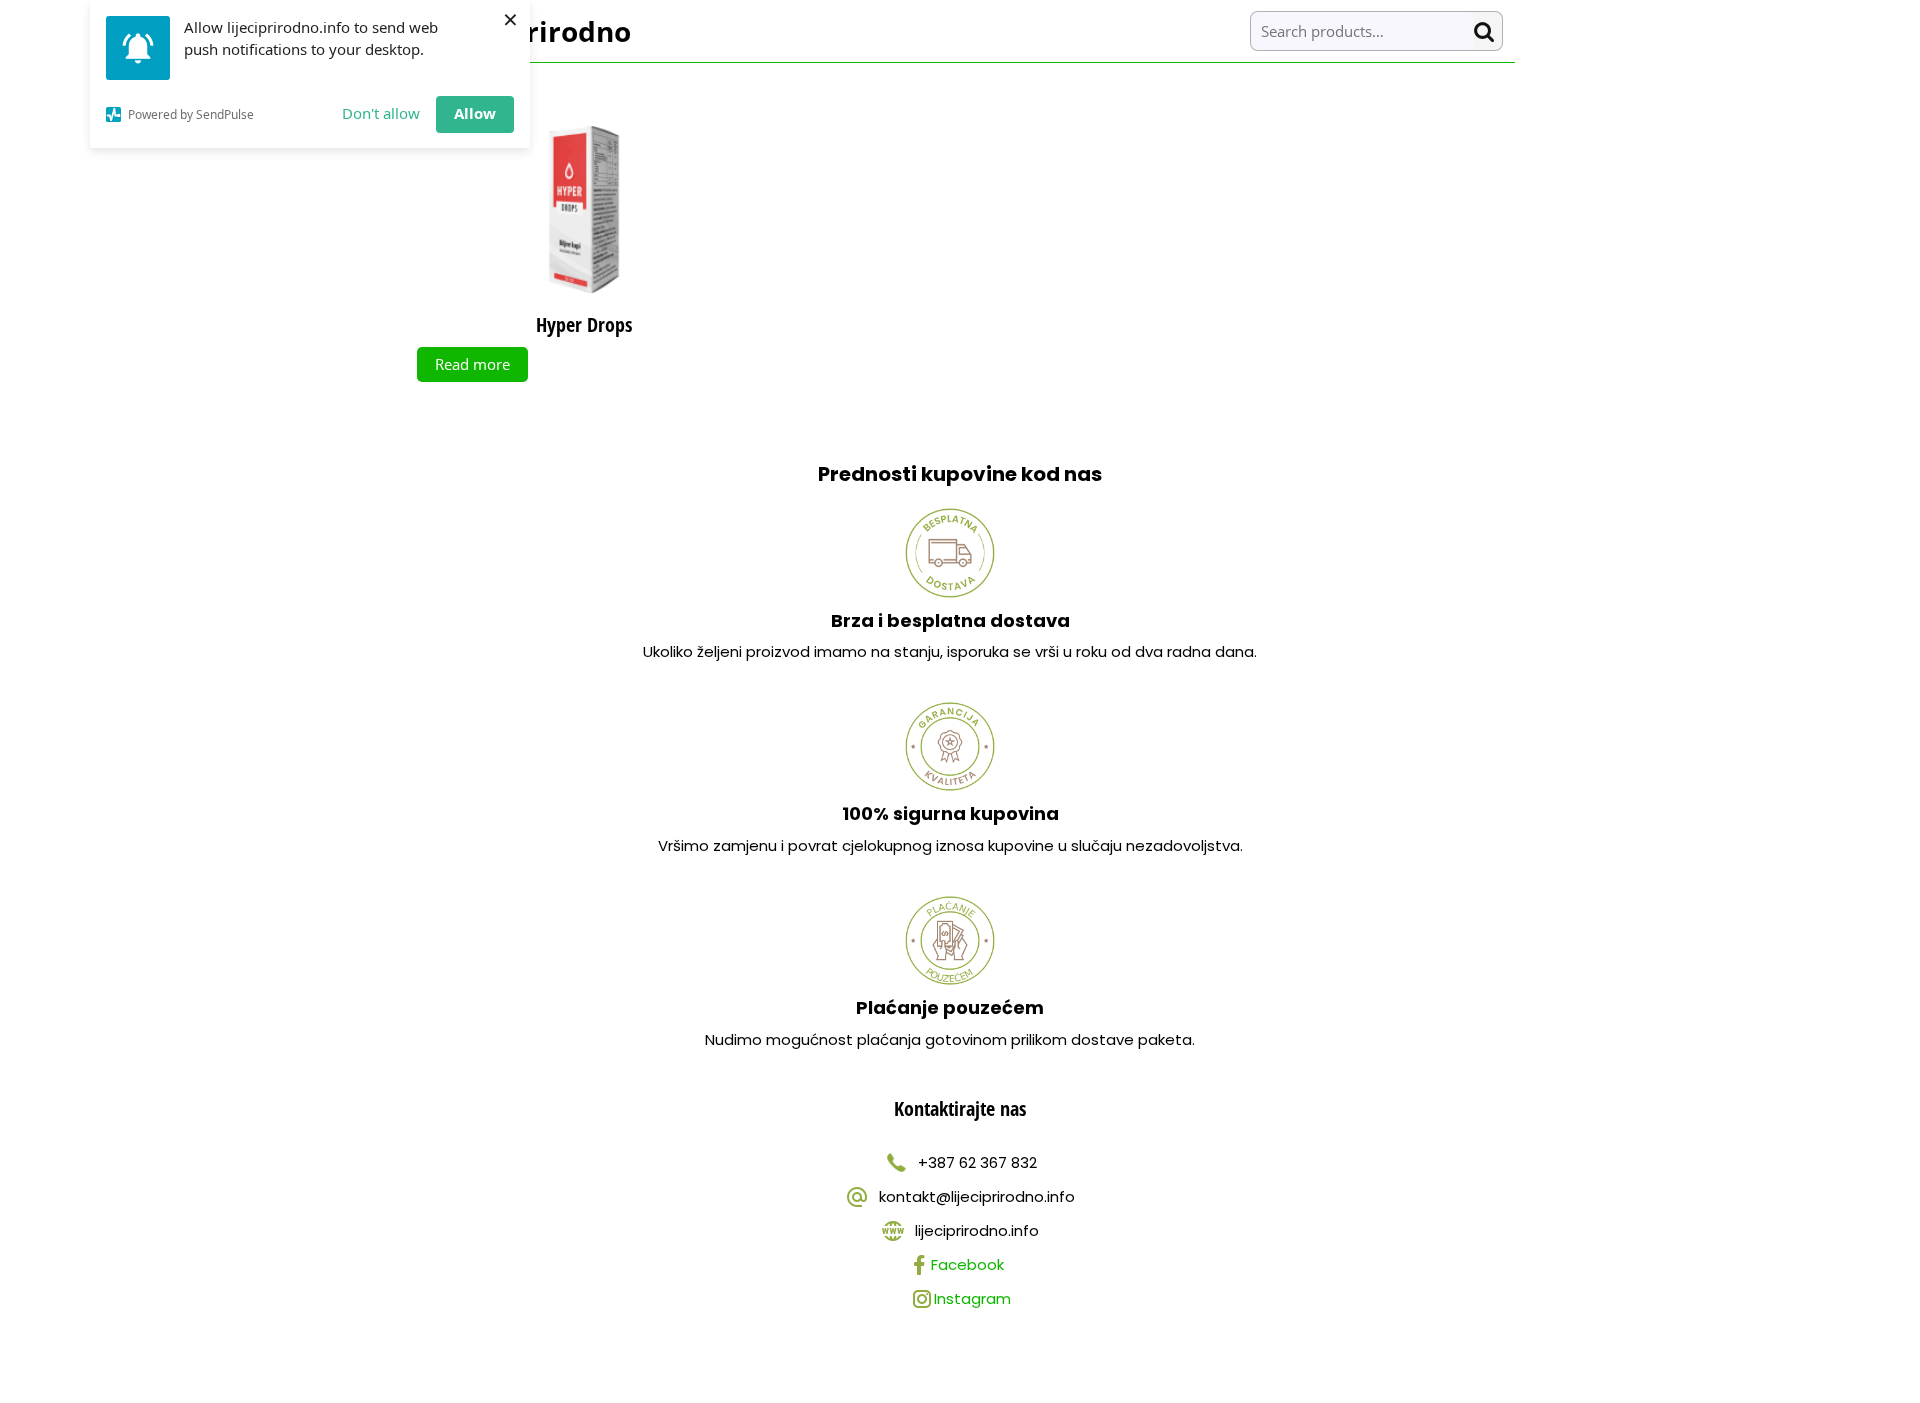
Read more (472, 364)
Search (1488, 31)
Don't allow (381, 113)
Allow (475, 113)
